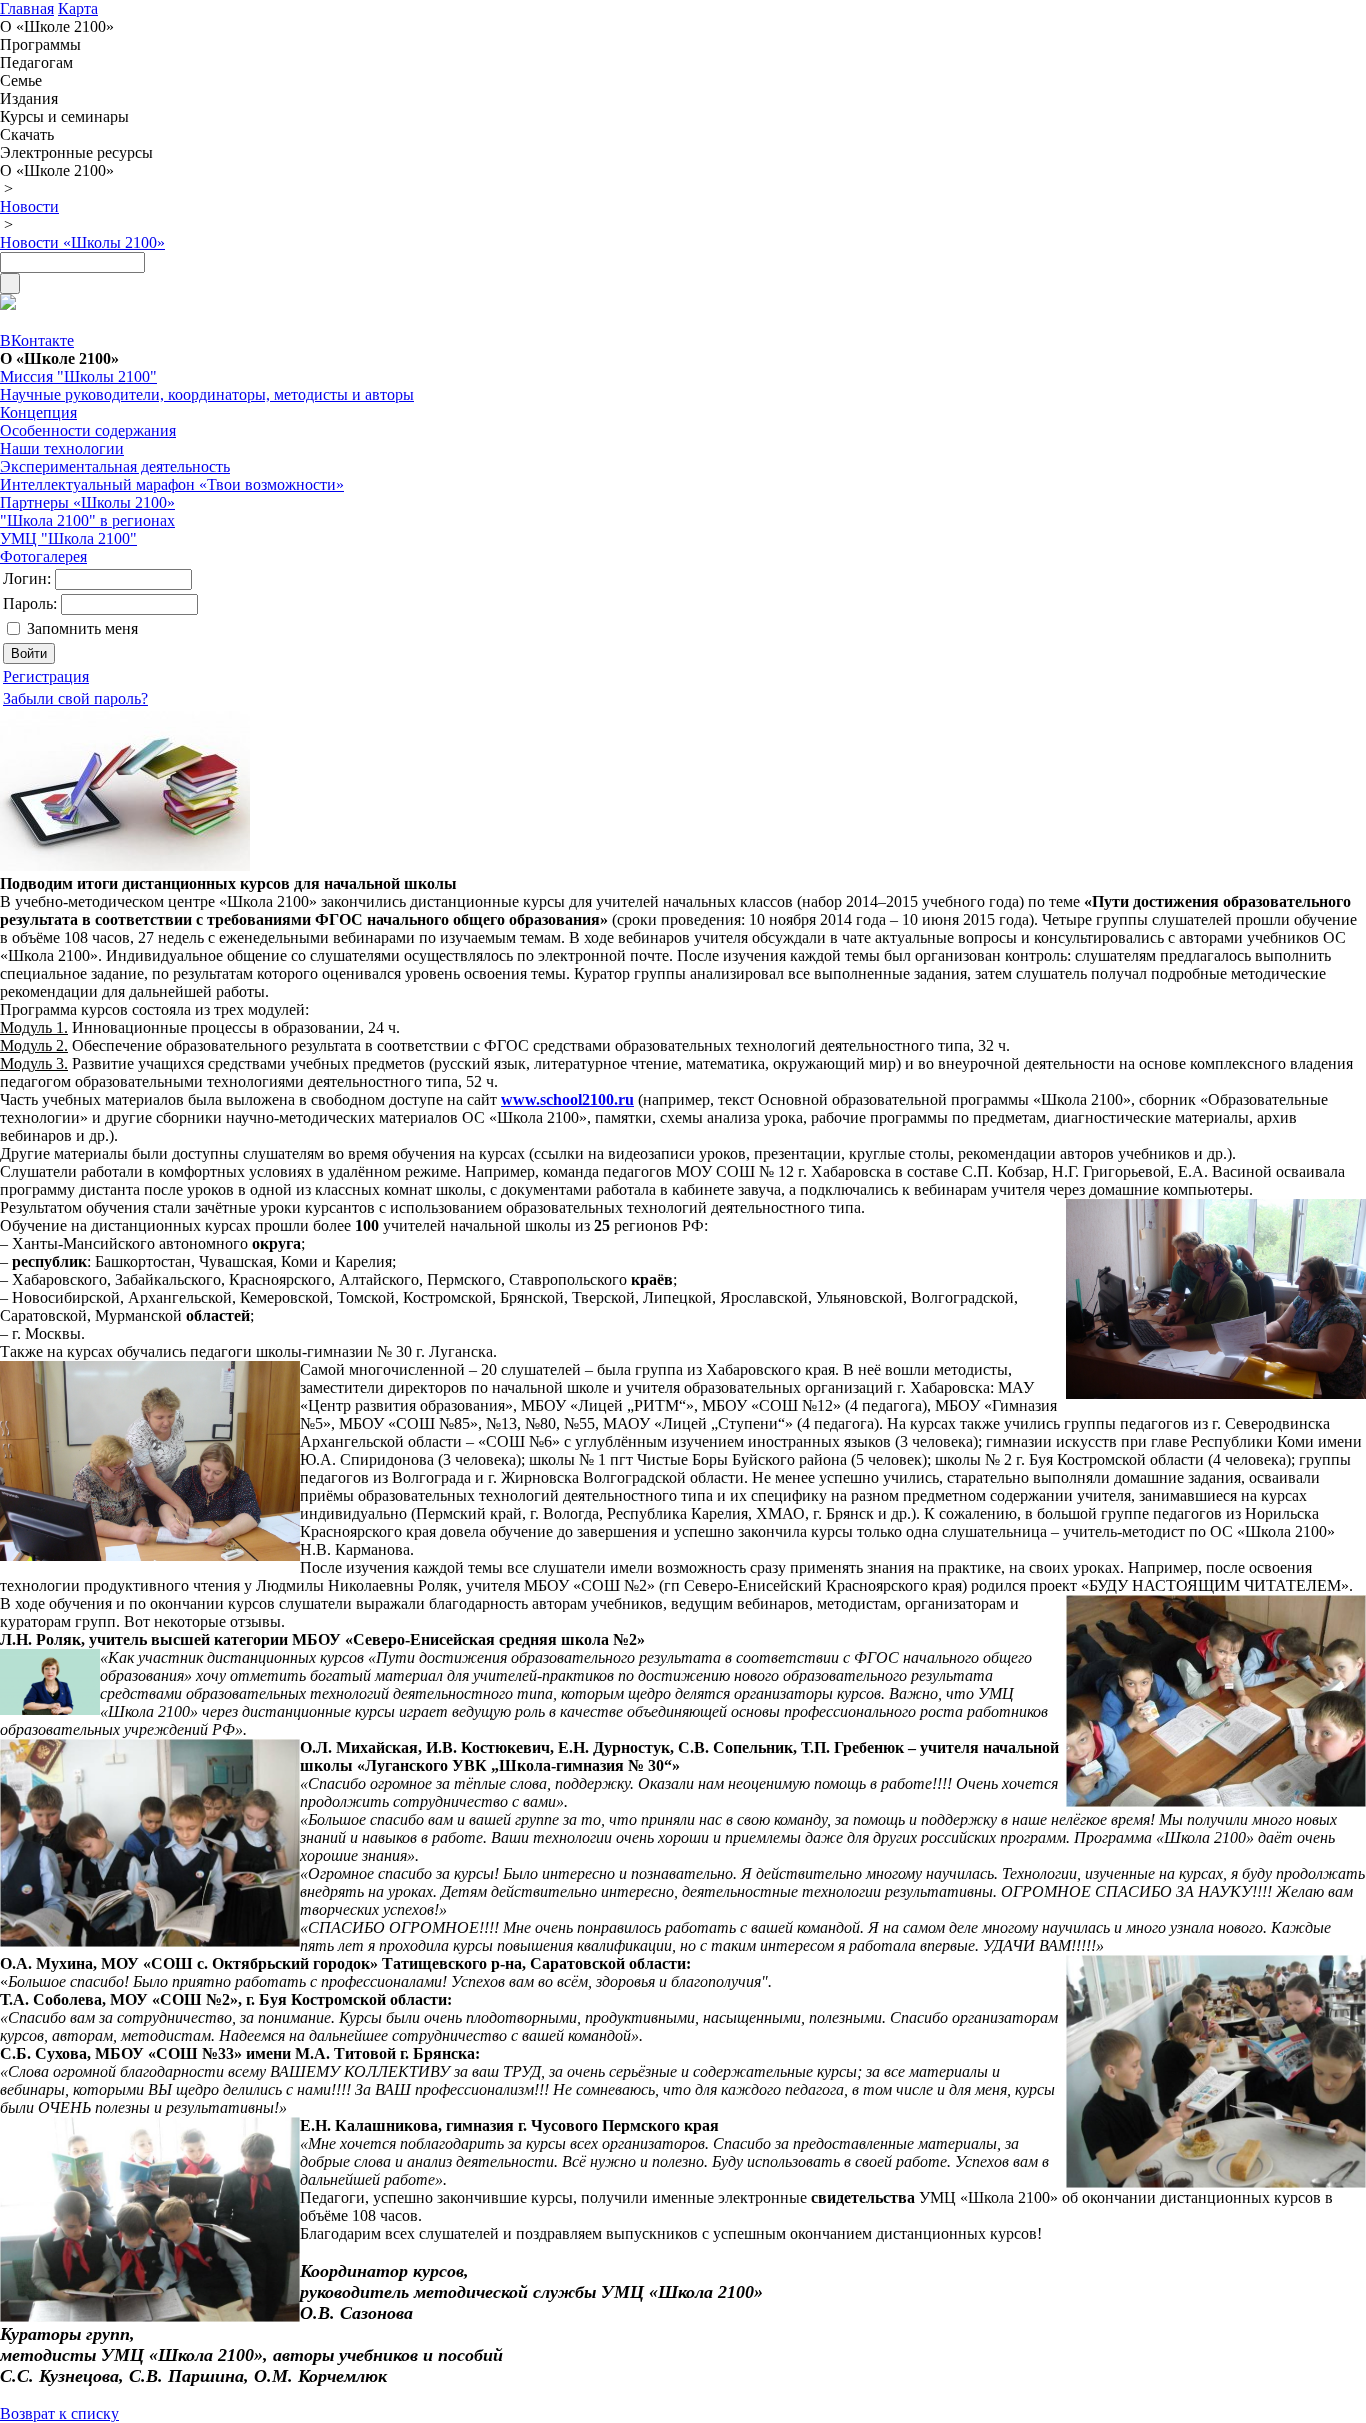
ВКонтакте (37, 340)
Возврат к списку (59, 2413)
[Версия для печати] (8, 304)
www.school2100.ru (567, 1099)
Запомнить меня (82, 628)
